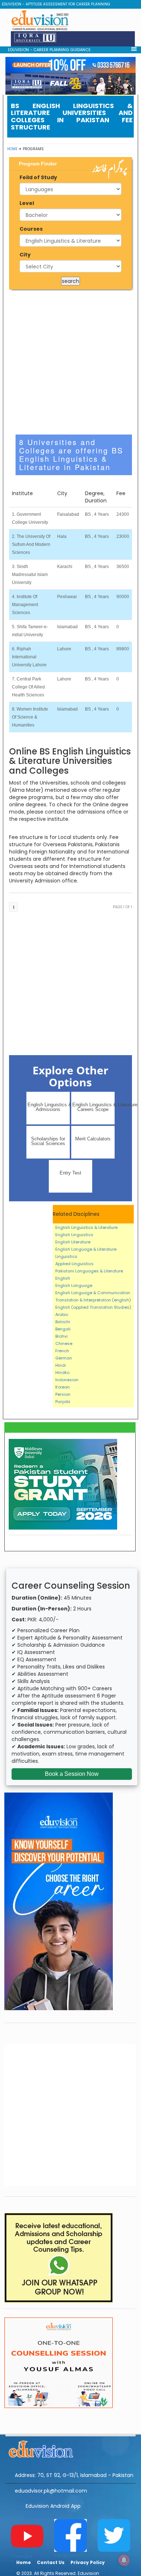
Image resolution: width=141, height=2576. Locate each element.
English (63, 1278)
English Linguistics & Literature (86, 1227)
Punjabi (63, 1402)
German (64, 1358)
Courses (31, 229)
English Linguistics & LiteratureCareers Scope (93, 1107)
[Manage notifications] (124, 2560)
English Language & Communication (93, 1293)
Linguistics (66, 1256)
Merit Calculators (93, 1139)
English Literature (73, 1242)
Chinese (64, 1343)
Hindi (61, 1365)
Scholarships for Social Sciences (48, 1141)
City (25, 255)
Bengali (63, 1329)
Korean (63, 1387)
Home (12, 149)
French (62, 1351)
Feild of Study (38, 177)
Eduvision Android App (53, 2506)
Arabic (62, 1314)
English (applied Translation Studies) (93, 1307)
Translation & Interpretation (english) (93, 1300)
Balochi (63, 1322)
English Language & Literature (86, 1249)
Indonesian (67, 1380)
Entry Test (70, 1173)
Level (27, 203)
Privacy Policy (88, 2562)
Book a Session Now (72, 1774)
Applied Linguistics (74, 1264)
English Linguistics (74, 1235)
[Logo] (70, 2448)
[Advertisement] (70, 362)
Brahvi (61, 1336)
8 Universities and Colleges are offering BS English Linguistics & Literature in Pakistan (71, 454)
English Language (74, 1285)
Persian (63, 1394)
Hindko (62, 1373)
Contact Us (51, 2562)
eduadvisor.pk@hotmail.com (51, 2491)
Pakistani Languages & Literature (89, 1271)
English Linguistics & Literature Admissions (49, 1107)
